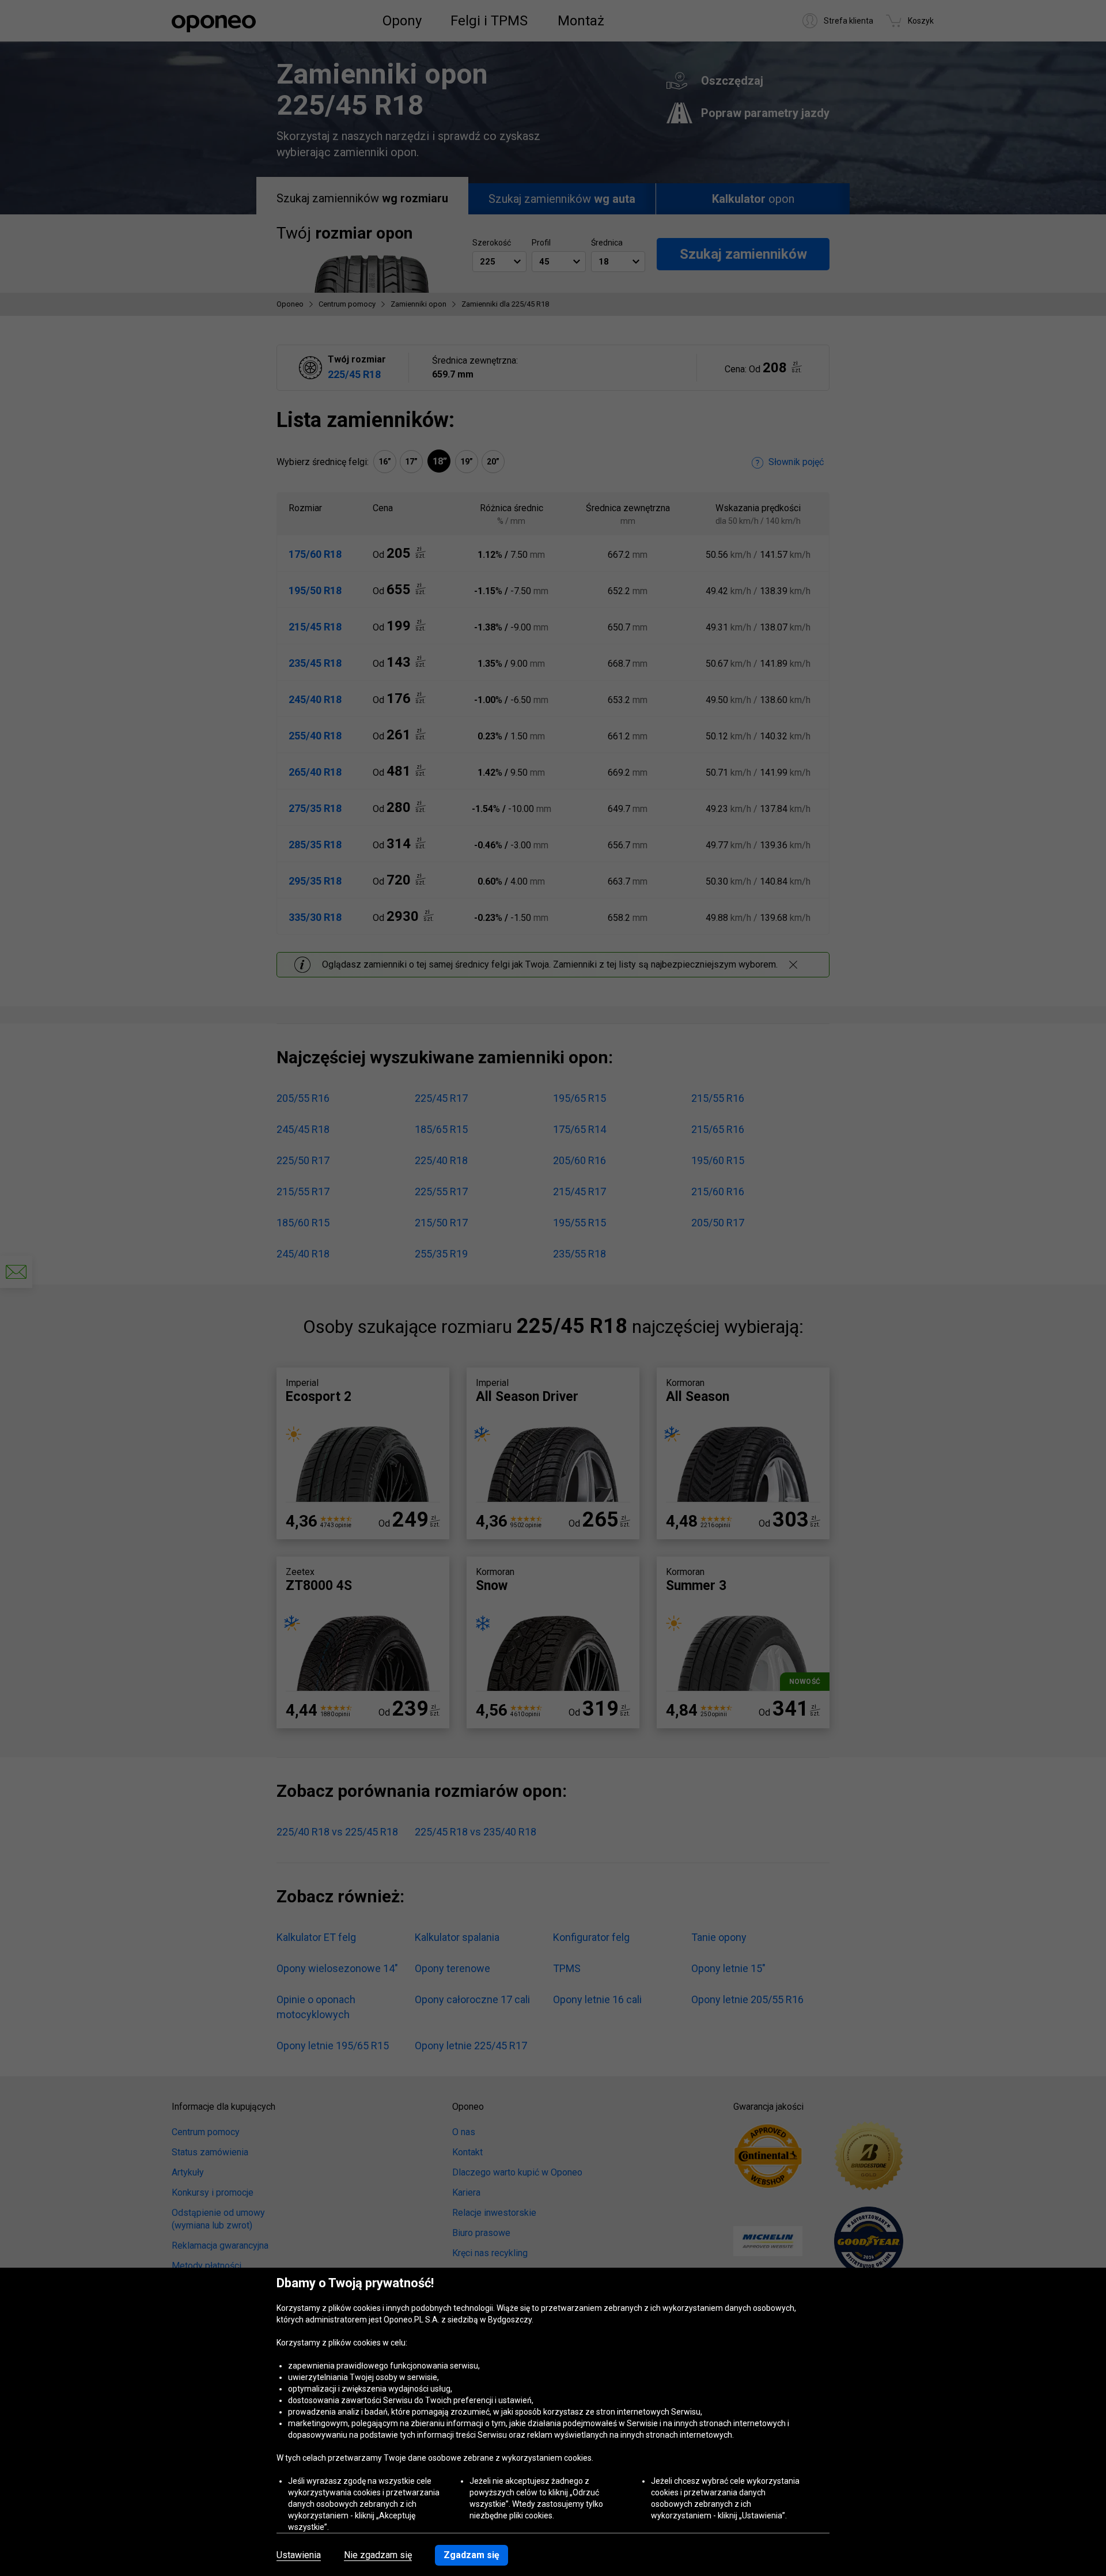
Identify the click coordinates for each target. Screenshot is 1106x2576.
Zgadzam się (471, 2555)
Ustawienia (299, 2555)
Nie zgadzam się (378, 2555)
